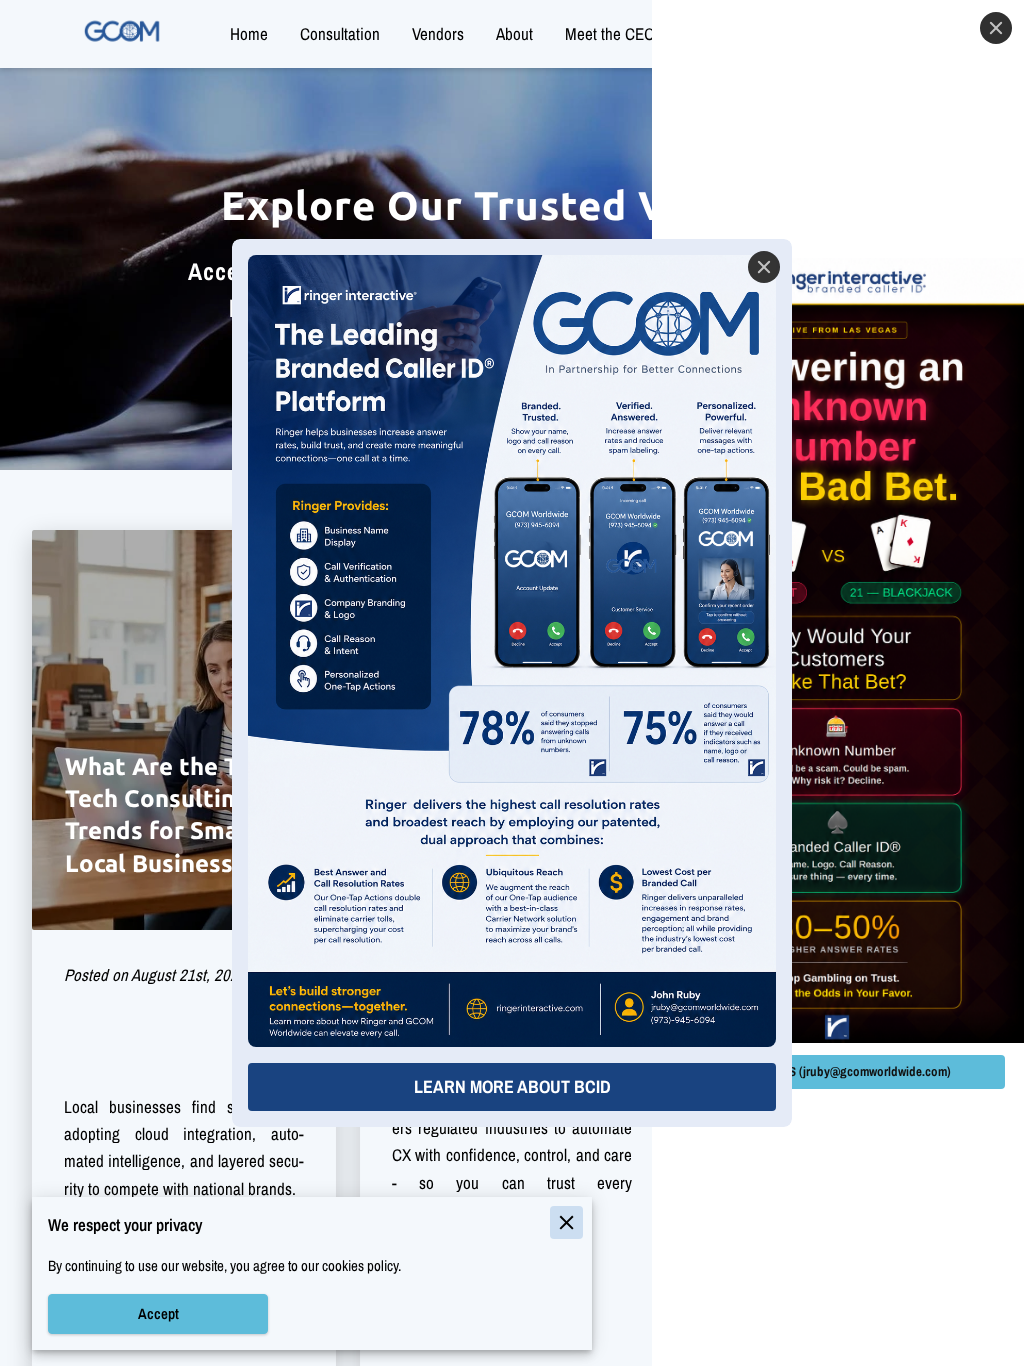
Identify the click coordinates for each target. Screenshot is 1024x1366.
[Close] (764, 267)
